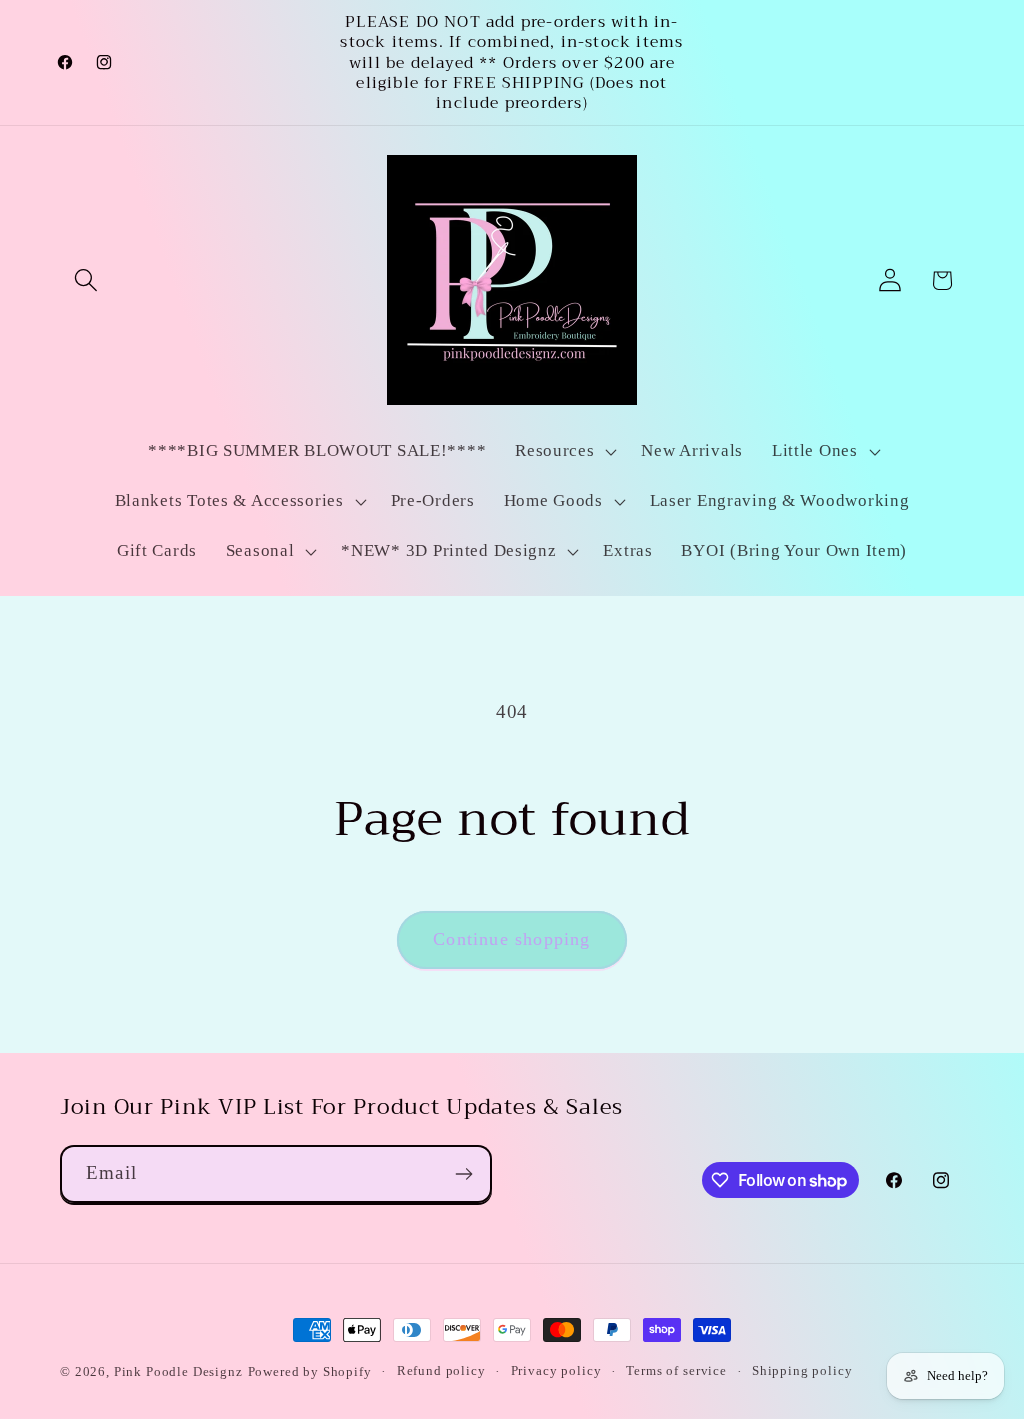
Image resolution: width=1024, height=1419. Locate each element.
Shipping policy (802, 1370)
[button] (86, 280)
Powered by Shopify (310, 1371)
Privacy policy (556, 1370)
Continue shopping (511, 939)
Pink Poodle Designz (178, 1371)
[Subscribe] (463, 1174)
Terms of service (676, 1370)
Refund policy (441, 1370)
